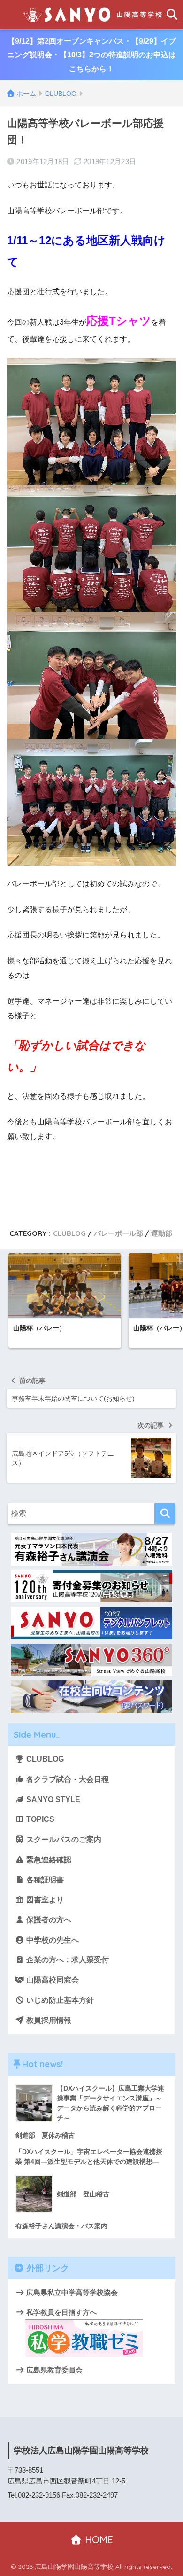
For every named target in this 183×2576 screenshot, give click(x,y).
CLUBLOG (69, 1233)
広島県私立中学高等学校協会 (71, 2292)
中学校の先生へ (52, 1940)
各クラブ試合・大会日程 (67, 1779)
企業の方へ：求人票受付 (67, 1960)
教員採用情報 (48, 2020)
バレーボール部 (118, 1233)
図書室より (44, 1900)
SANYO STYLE (52, 1799)
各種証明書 (44, 1880)
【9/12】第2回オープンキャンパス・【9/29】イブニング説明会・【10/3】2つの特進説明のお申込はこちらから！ (91, 55)
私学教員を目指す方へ (61, 2312)
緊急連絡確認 (48, 1860)
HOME (98, 2540)
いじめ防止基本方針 (59, 2000)
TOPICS (39, 1819)
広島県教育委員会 (53, 2370)
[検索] (165, 1514)
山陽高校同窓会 (52, 1980)
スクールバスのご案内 (63, 1839)
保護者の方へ (48, 1920)
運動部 (162, 1233)
